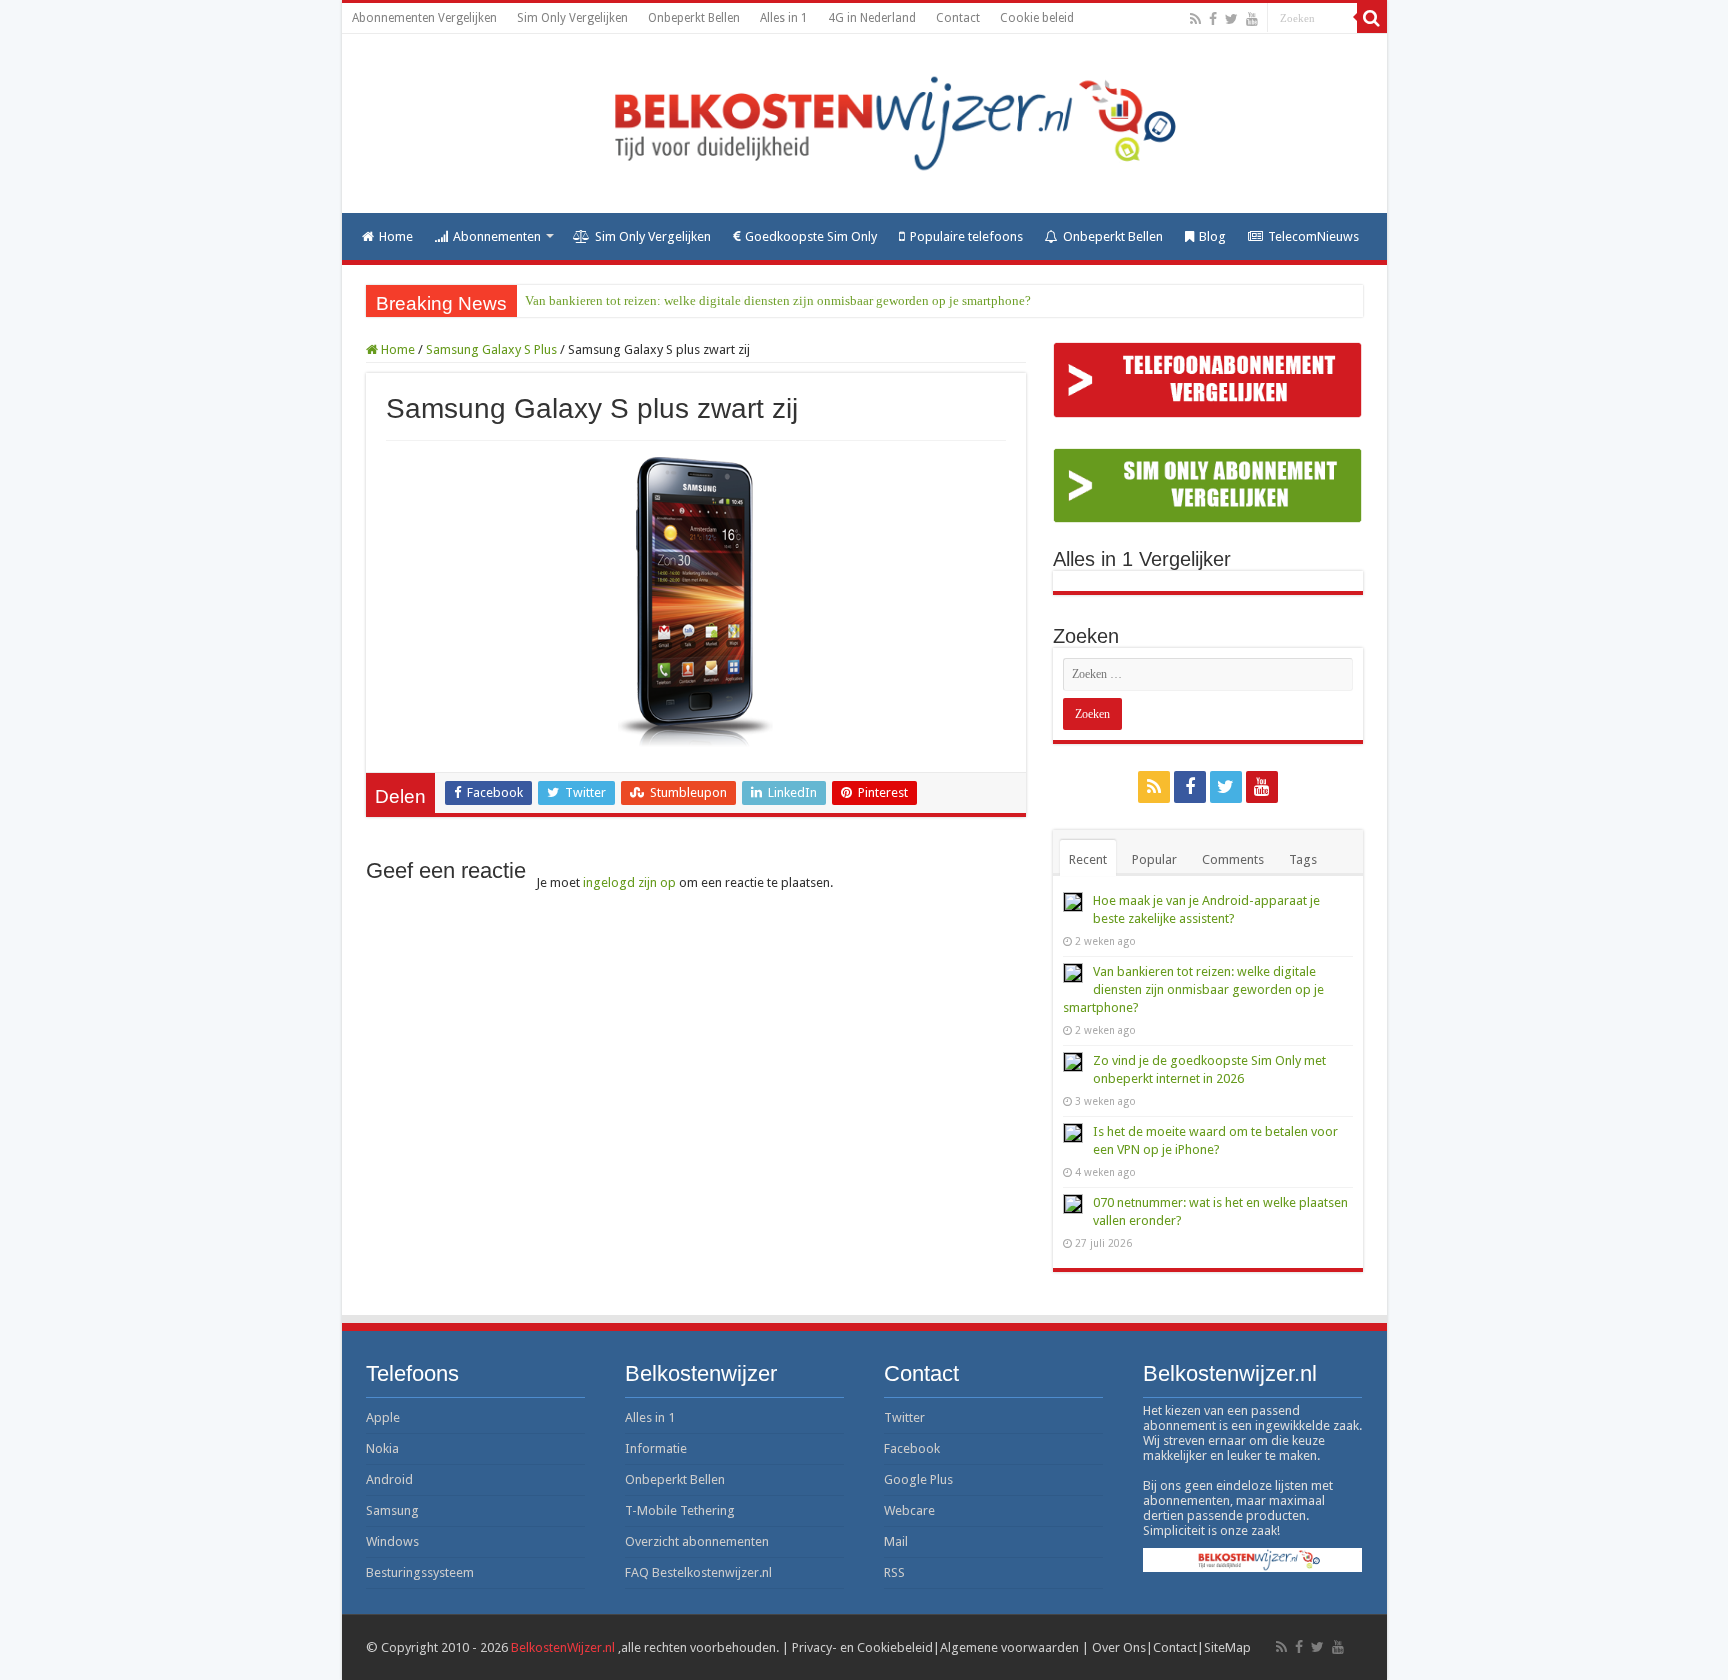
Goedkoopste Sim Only (811, 236)
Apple (383, 1417)
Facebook (912, 1448)
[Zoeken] (1372, 18)
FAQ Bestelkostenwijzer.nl (698, 1572)
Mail (896, 1541)
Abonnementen (497, 236)
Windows (392, 1541)
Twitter (904, 1417)
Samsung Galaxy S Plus (491, 349)
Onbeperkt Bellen (694, 18)
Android (389, 1479)
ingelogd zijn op (629, 882)
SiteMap (1227, 1647)
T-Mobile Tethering (680, 1510)
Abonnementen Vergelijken (424, 18)
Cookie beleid (1037, 18)
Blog (1212, 236)
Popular (1154, 859)
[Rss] (1195, 19)
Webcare (909, 1510)
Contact (958, 18)
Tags (1303, 859)
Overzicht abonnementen (697, 1541)
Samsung (392, 1510)
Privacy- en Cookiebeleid (862, 1647)
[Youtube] (1252, 19)
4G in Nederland (872, 18)
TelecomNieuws (1313, 236)
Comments (1233, 859)
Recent (1088, 859)
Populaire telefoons (966, 236)
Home (396, 236)
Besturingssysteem (420, 1572)
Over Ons (1119, 1647)
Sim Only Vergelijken (572, 18)
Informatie (656, 1448)
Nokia (382, 1448)
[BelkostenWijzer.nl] (864, 123)
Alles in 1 (784, 18)
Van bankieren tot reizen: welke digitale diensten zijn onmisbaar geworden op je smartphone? (778, 300)
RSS (894, 1572)
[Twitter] (1231, 19)
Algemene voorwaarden (1009, 1647)
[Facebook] (1213, 19)
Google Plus (918, 1479)
